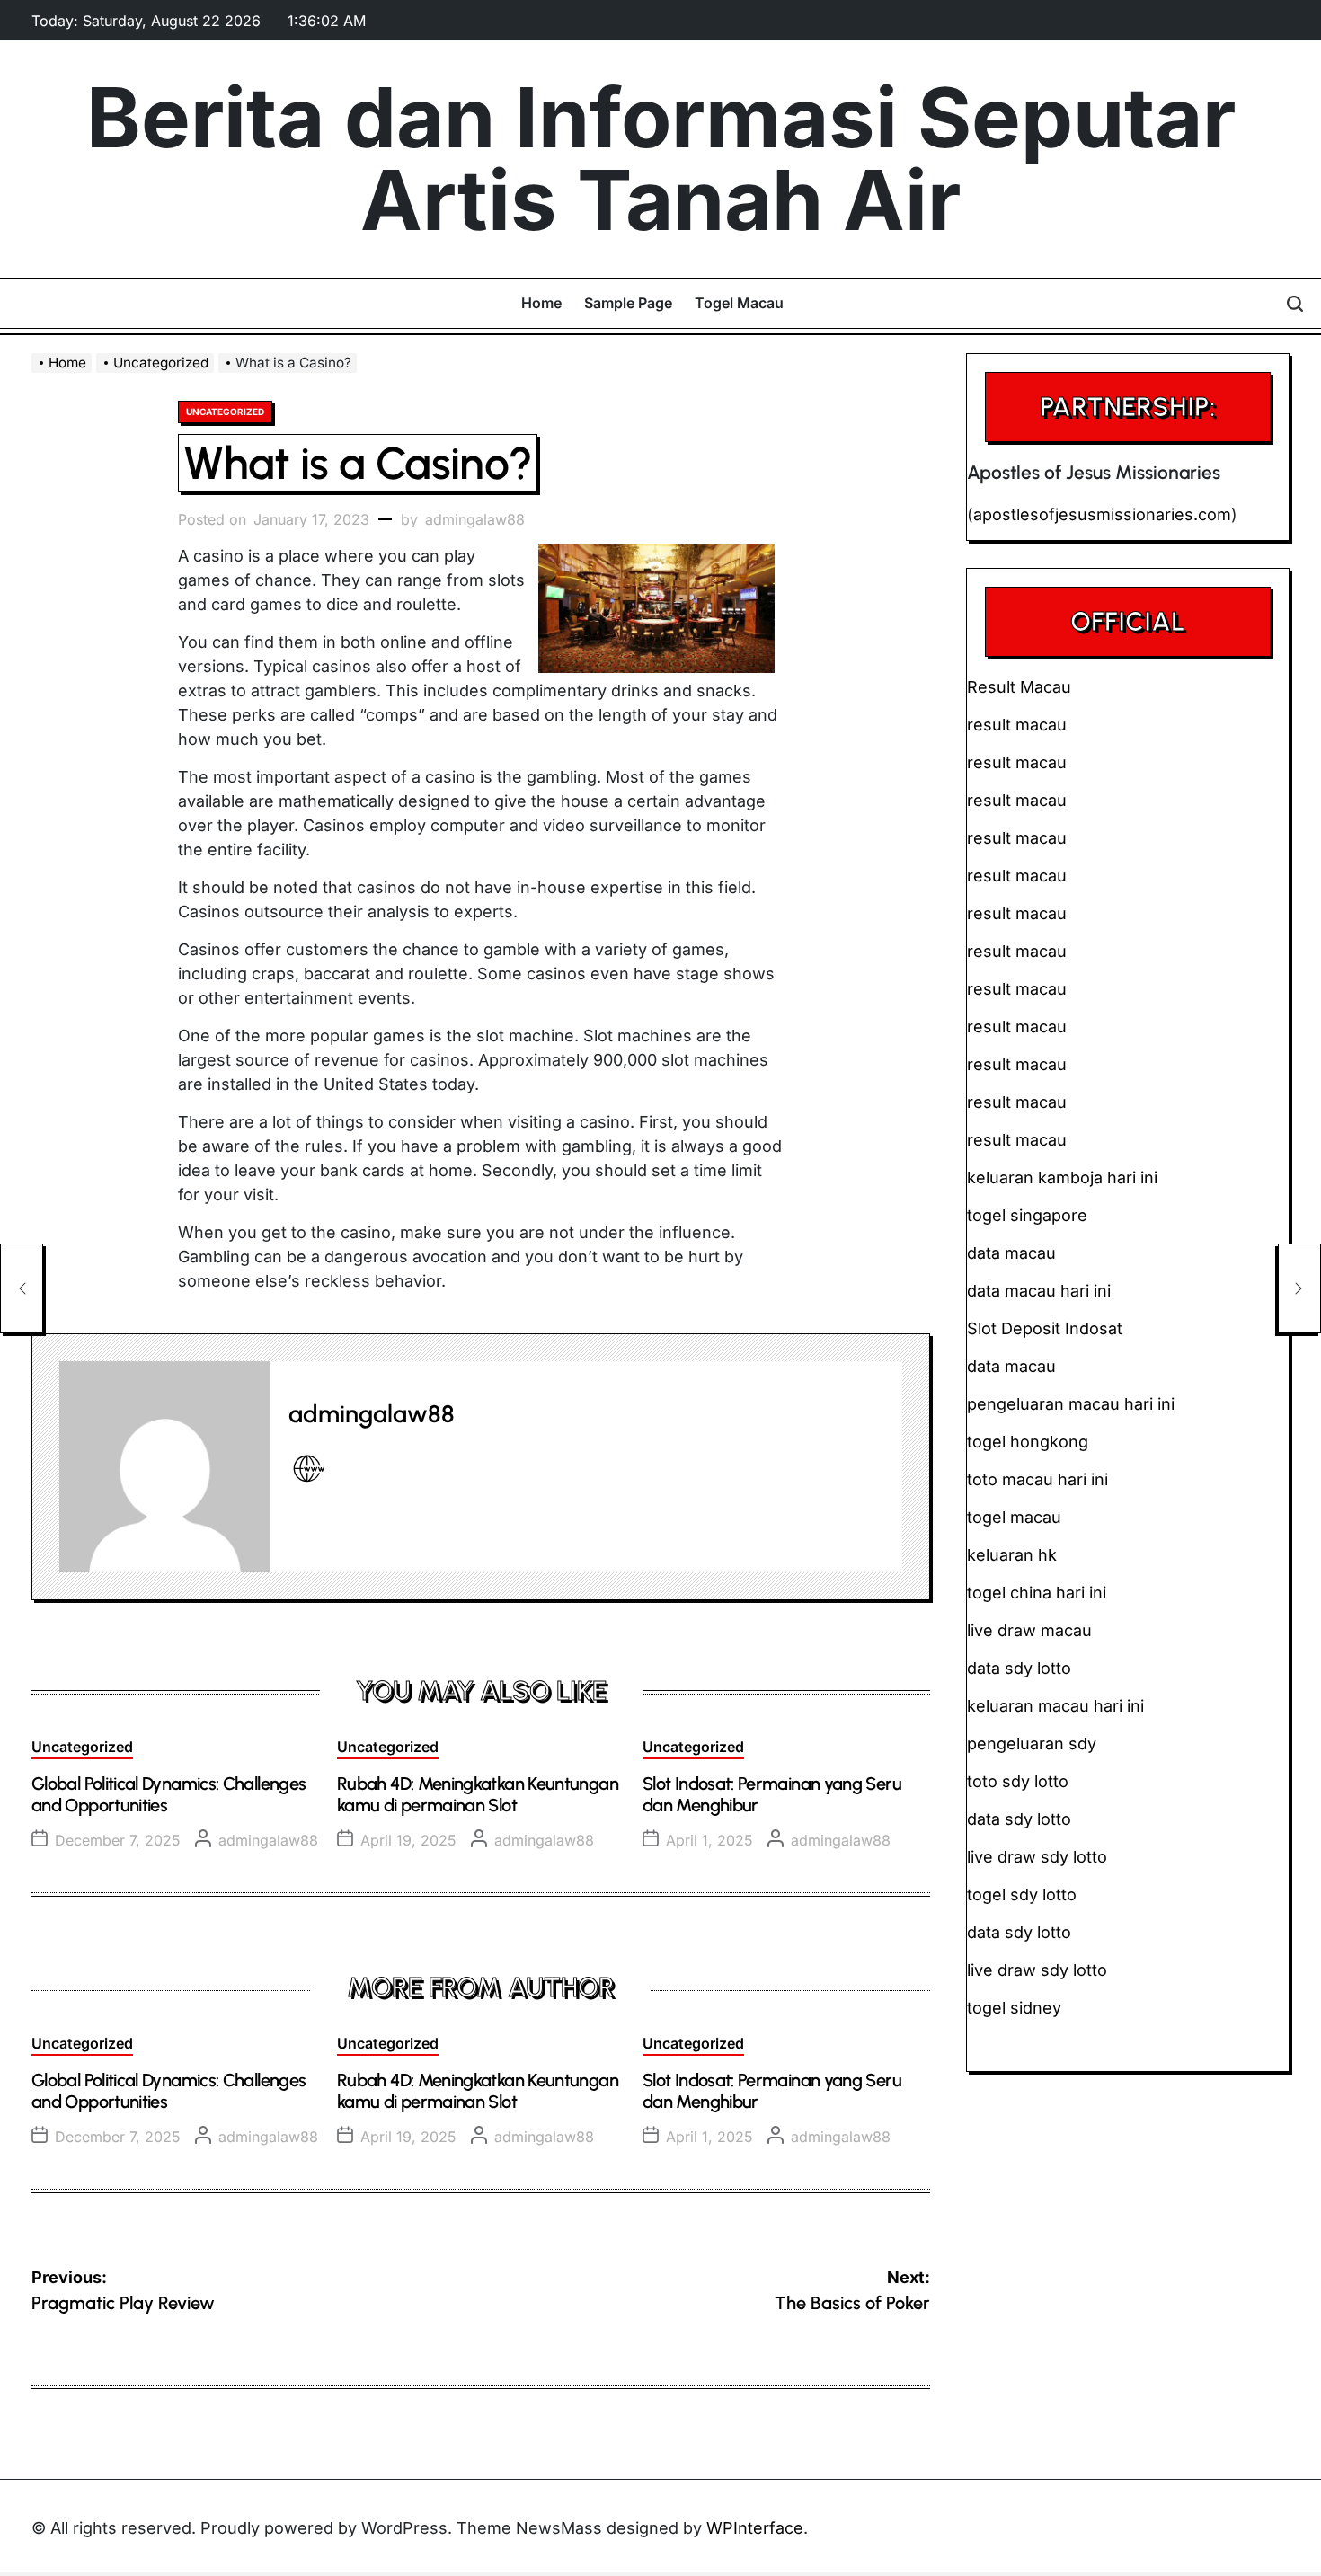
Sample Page (628, 303)
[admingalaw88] (165, 1467)
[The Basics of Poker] (1299, 1288)
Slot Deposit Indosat (1045, 1328)
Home (541, 303)
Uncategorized (225, 412)
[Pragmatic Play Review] (22, 1288)
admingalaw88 (475, 519)
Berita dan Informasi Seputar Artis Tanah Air (661, 159)
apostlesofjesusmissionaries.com (1102, 514)
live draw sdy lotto (1037, 1970)
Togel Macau (739, 303)
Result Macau (1019, 687)
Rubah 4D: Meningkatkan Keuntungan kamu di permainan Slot (478, 1794)
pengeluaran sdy (1032, 1744)
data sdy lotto (1019, 1932)
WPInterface (755, 2528)
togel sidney (1014, 2008)
